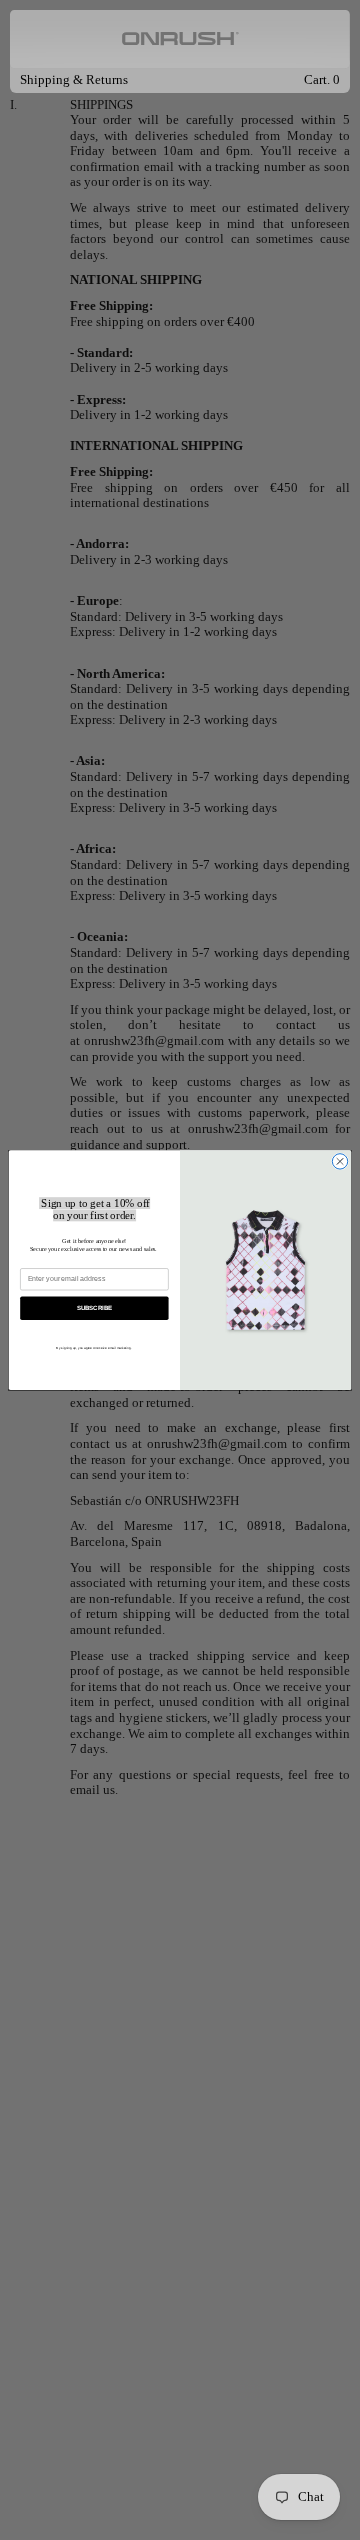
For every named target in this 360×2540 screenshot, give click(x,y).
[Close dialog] (339, 1161)
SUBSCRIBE (95, 1308)
